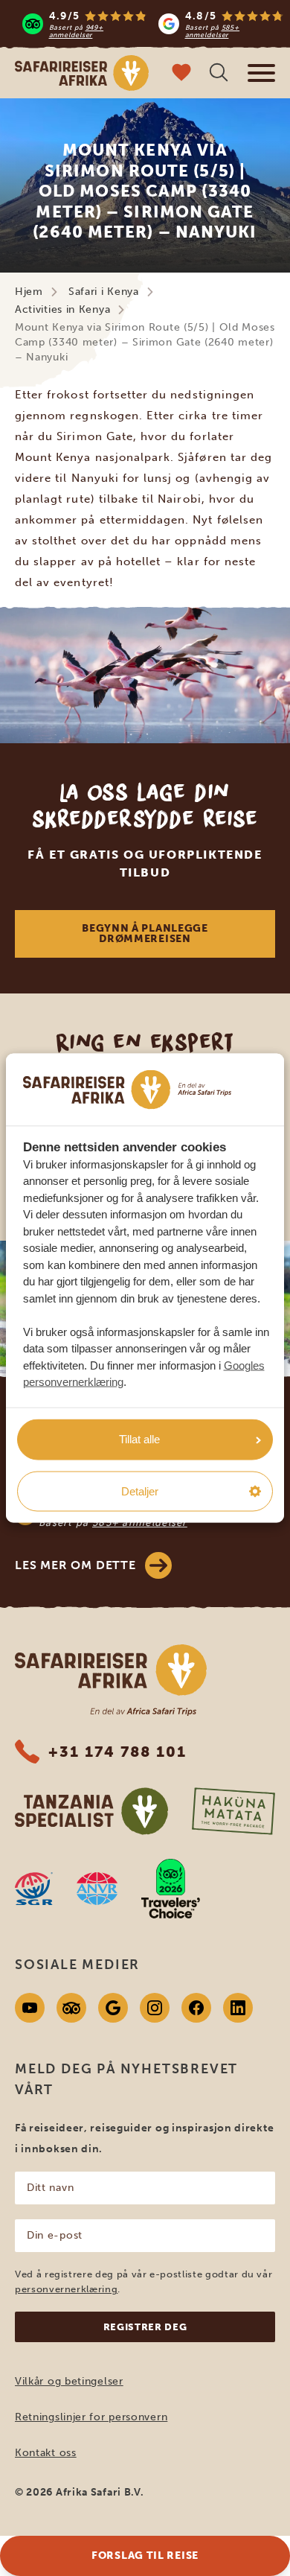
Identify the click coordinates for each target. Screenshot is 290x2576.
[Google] (113, 2008)
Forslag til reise (145, 2556)
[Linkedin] (238, 2008)
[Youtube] (30, 2008)
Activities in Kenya (62, 309)
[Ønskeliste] (181, 74)
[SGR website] (34, 1889)
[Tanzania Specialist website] (91, 1811)
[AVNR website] (97, 1889)
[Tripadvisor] (71, 2008)
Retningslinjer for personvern (91, 2417)
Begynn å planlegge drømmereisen (145, 934)
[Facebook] (196, 2008)
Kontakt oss (46, 2453)
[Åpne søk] (219, 74)
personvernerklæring (66, 2289)
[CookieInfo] (127, 1090)
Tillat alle (139, 1439)
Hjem (29, 292)
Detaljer (140, 1491)
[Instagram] (155, 2008)
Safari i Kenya (104, 292)
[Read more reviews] (153, 24)
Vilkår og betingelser (69, 2381)
